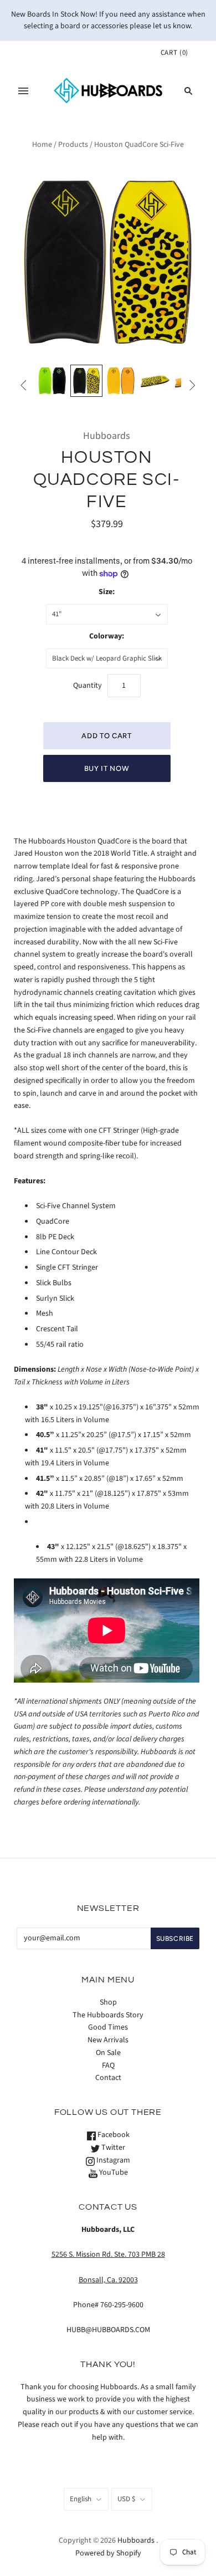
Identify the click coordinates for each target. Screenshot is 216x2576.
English (81, 2499)
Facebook (113, 2135)
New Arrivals (108, 2040)
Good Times (108, 2027)
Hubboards (107, 436)
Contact (108, 2078)
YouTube (113, 2173)
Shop (108, 2002)
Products (73, 145)
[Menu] (23, 91)
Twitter (112, 2148)
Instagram (112, 2160)
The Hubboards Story (108, 2015)
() (174, 53)
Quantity (88, 686)
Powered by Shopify (108, 2553)
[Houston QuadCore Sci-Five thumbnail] (52, 381)
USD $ (126, 2499)
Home (42, 145)
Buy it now (107, 768)
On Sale (108, 2053)
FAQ (108, 2066)
